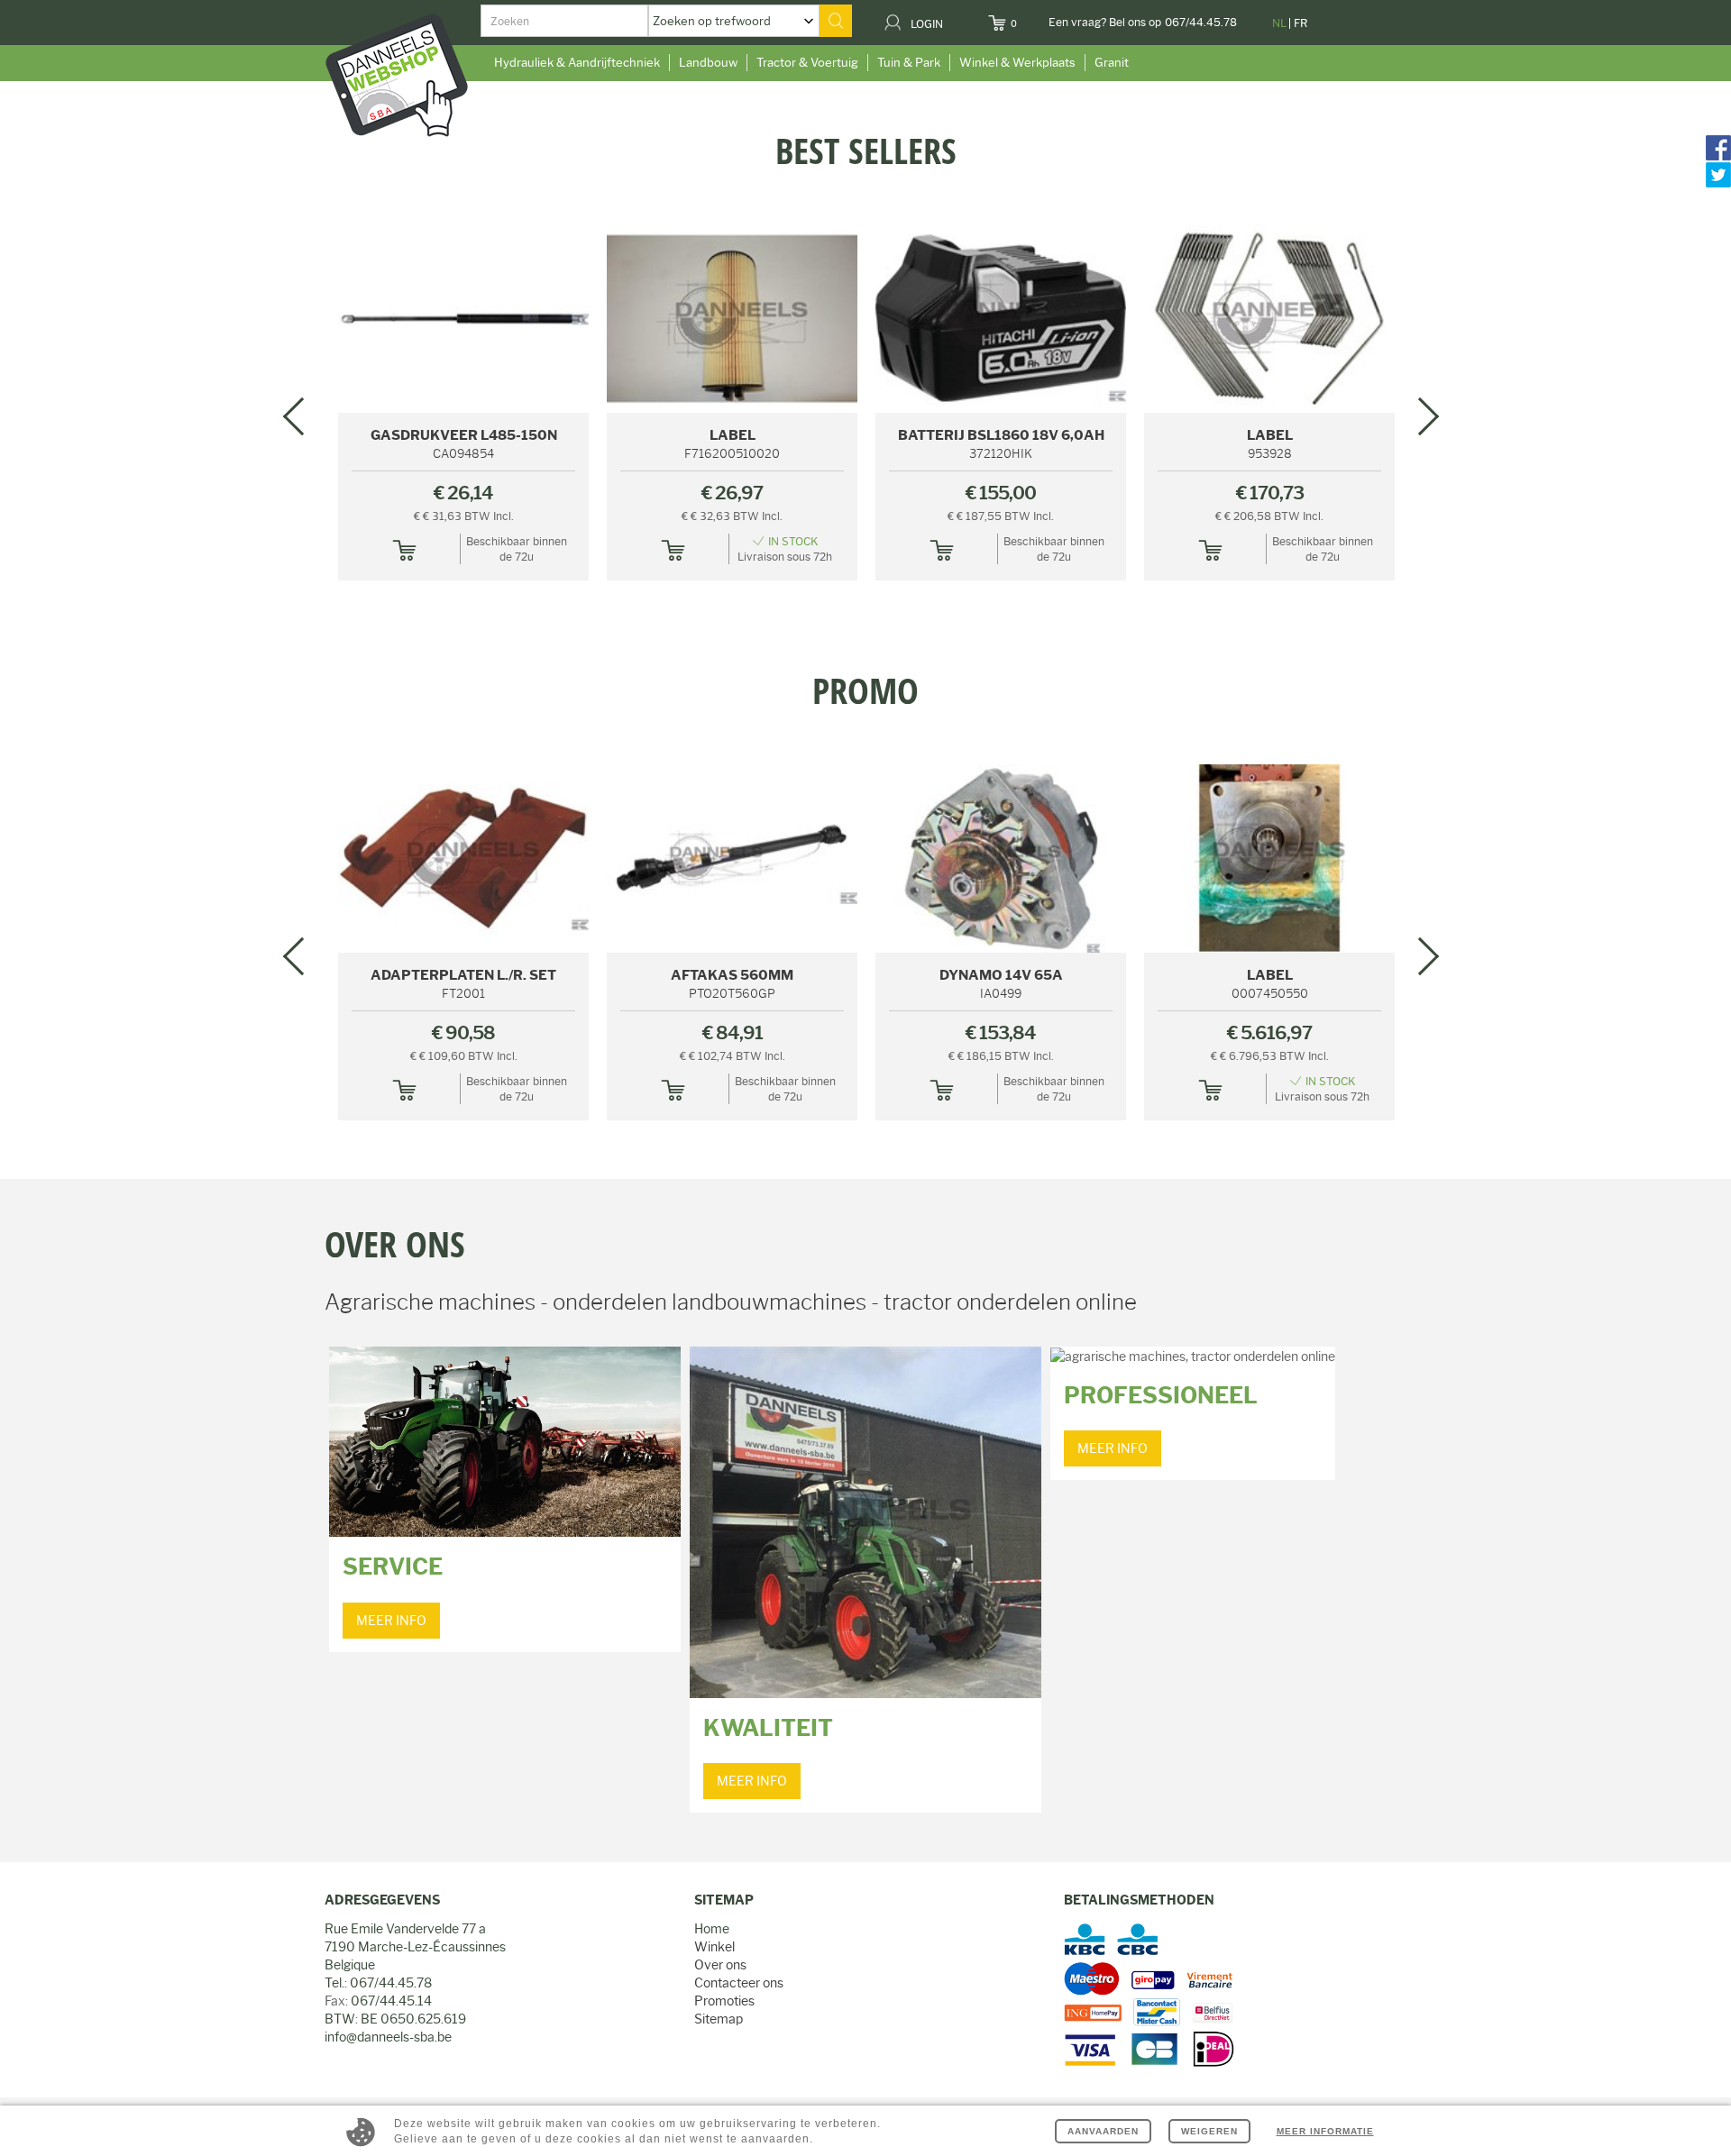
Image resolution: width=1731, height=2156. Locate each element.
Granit (1112, 62)
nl (1279, 23)
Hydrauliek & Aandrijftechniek (577, 62)
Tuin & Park (909, 62)
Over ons (720, 1965)
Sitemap (719, 2019)
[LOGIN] (954, 18)
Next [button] (1420, 416)
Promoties (724, 2001)
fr (1301, 23)
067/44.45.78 (1201, 22)
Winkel (714, 1947)
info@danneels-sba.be (388, 2037)
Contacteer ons (739, 1983)
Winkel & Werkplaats (1017, 62)
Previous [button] (302, 416)
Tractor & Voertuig (807, 62)
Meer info (391, 1621)
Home (712, 1929)
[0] (1028, 18)
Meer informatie (1325, 2131)
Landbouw (708, 62)
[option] (865, 132)
